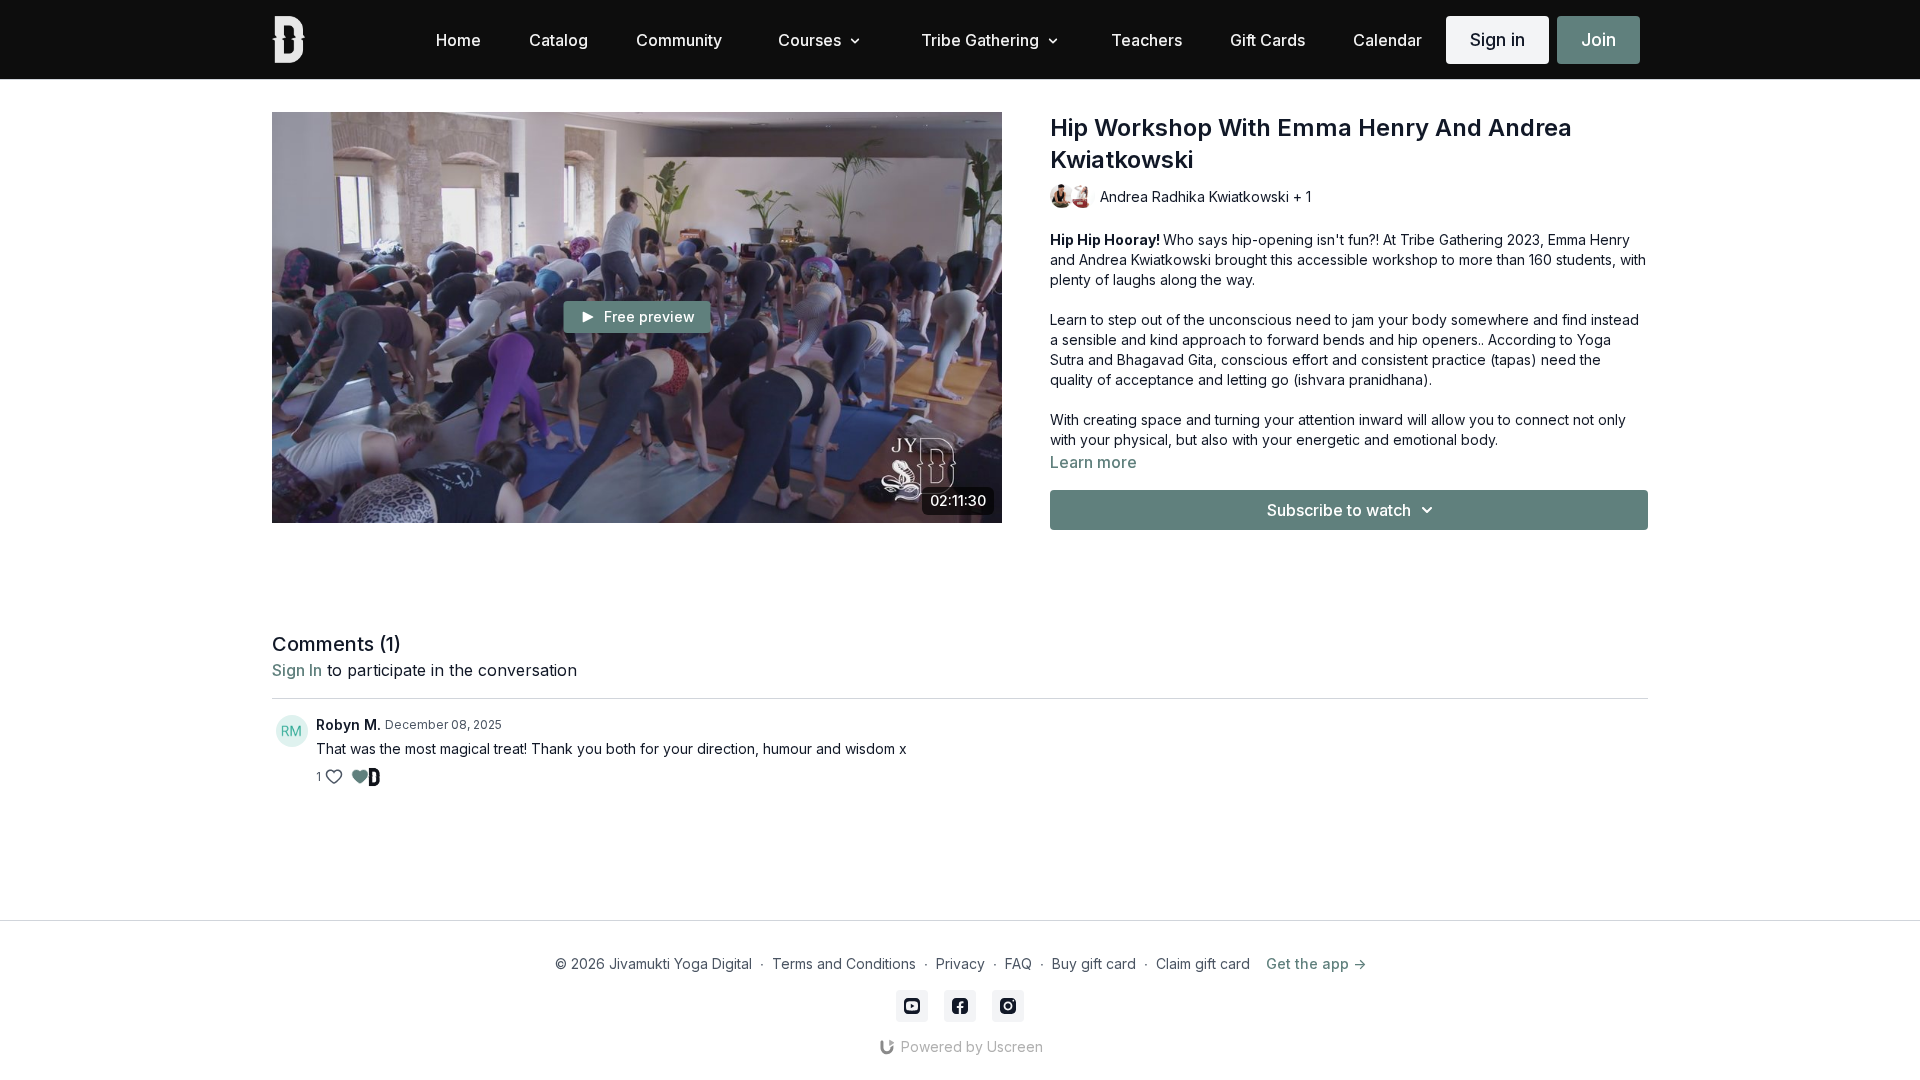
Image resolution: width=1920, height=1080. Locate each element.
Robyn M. (348, 724)
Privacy (960, 963)
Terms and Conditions (844, 963)
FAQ (1018, 963)
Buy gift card (1094, 963)
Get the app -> (1316, 963)
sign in (297, 670)
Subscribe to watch (1339, 510)
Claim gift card (1203, 963)
